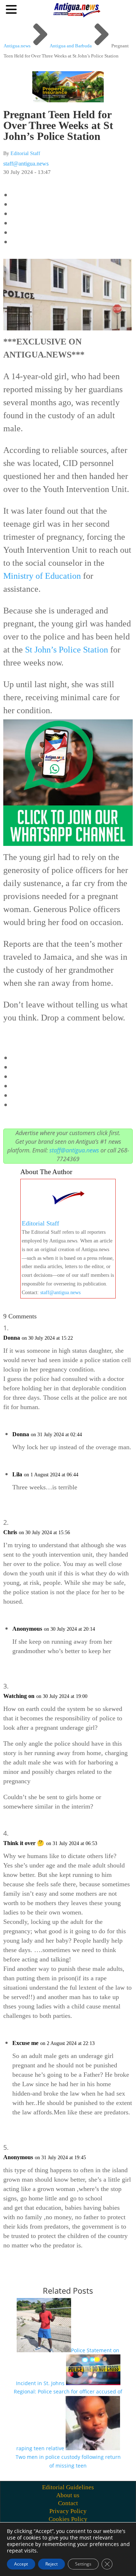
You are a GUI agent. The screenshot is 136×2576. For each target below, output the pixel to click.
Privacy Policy (68, 2511)
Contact (68, 2503)
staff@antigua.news (26, 164)
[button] (12, 9)
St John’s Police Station (67, 650)
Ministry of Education (42, 576)
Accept (21, 2564)
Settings (83, 2564)
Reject (51, 2564)
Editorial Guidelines (68, 2487)
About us (68, 2495)
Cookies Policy (68, 2519)
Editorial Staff (25, 153)
